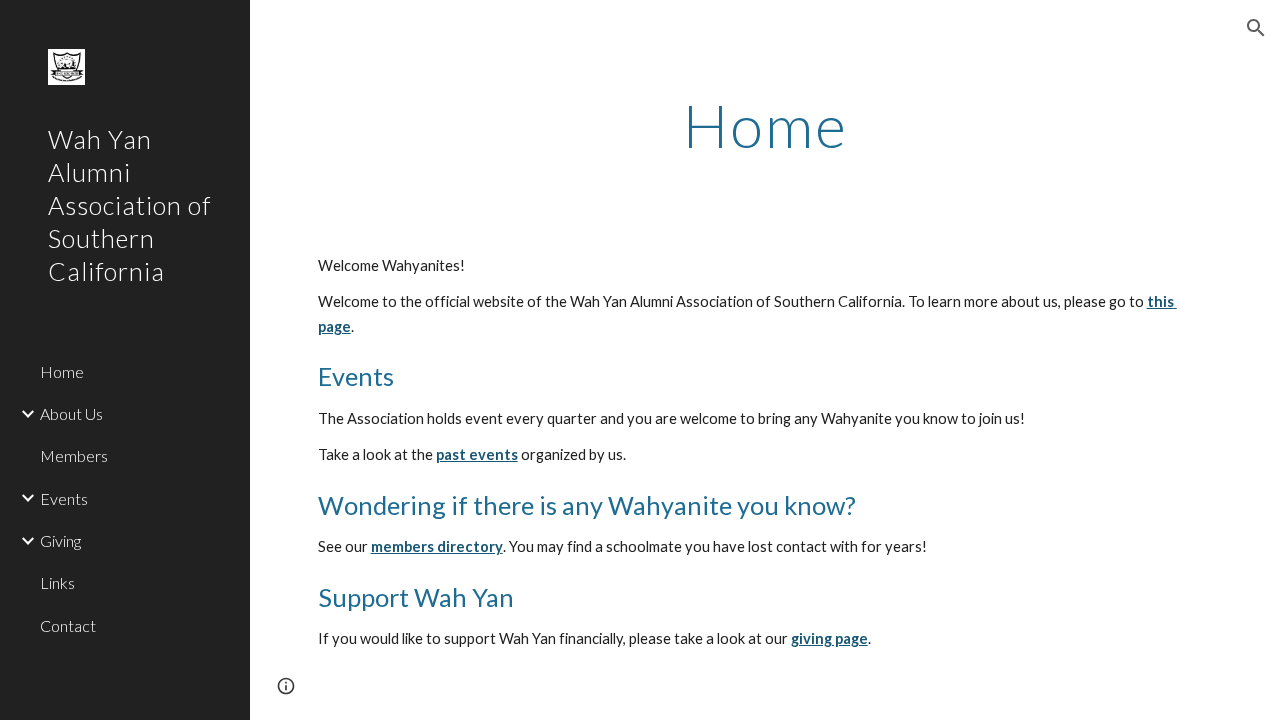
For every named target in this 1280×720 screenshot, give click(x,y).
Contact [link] (68, 625)
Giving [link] (60, 540)
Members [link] (74, 455)
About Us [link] (71, 413)
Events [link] (64, 498)
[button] (1256, 28)
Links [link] (57, 582)
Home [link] (62, 371)
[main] (765, 125)
